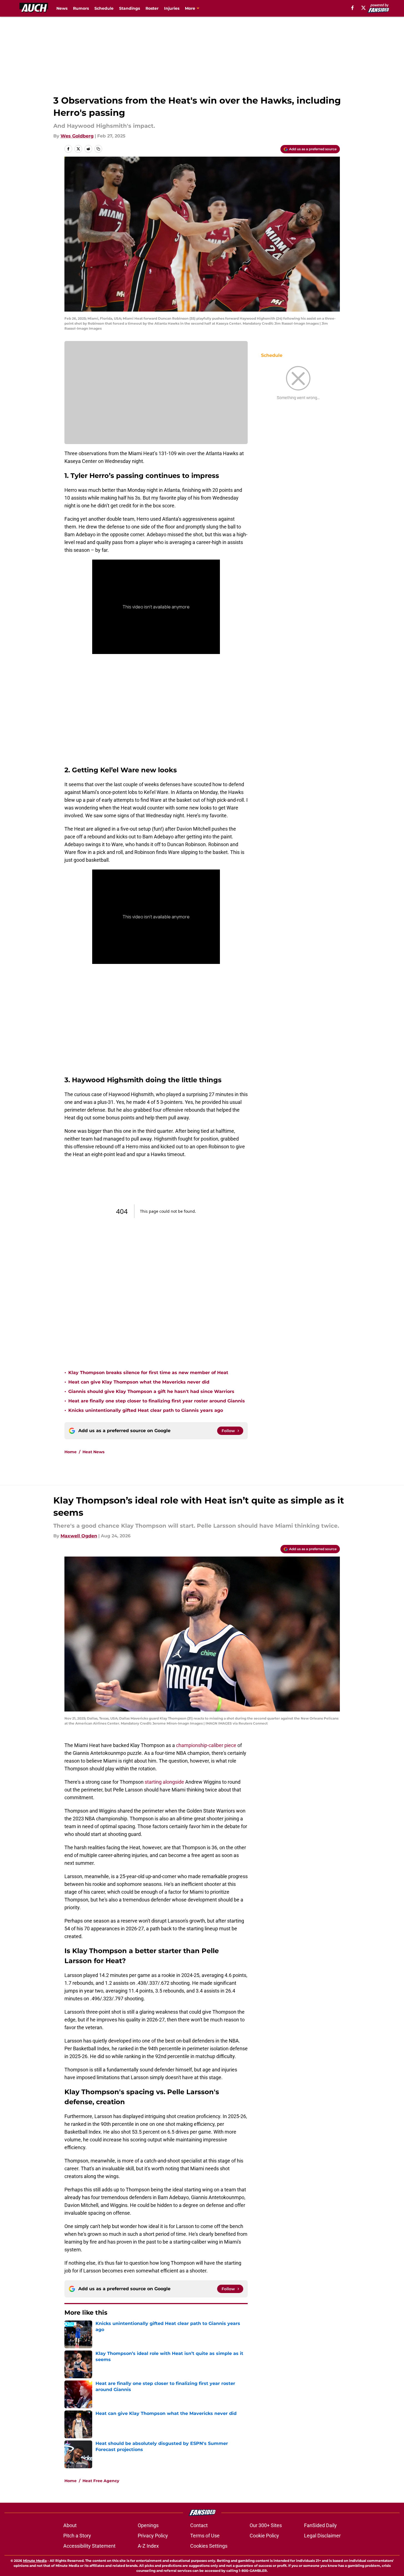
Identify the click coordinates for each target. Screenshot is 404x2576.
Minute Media (35, 2561)
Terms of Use (205, 2536)
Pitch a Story (77, 2536)
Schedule (104, 8)
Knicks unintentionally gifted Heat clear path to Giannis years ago (146, 1410)
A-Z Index (148, 2546)
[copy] (98, 149)
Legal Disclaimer (322, 2536)
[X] (363, 8)
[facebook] (352, 8)
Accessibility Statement (89, 2546)
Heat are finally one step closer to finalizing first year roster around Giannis (157, 1401)
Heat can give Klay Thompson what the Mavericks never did (139, 1382)
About (70, 2525)
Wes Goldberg (77, 136)
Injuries (172, 8)
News (62, 8)
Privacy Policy (153, 2536)
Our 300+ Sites (266, 2525)
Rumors (81, 8)
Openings (148, 2525)
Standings (130, 8)
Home (71, 1452)
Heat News (93, 1452)
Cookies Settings (209, 2546)
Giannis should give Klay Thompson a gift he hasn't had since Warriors (151, 1391)
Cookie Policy (264, 2536)
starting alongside (164, 1782)
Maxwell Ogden (79, 1536)
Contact (199, 2525)
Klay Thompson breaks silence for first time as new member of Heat (148, 1373)
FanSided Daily (320, 2525)
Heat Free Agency (101, 2481)
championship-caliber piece (206, 1745)
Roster (152, 8)
